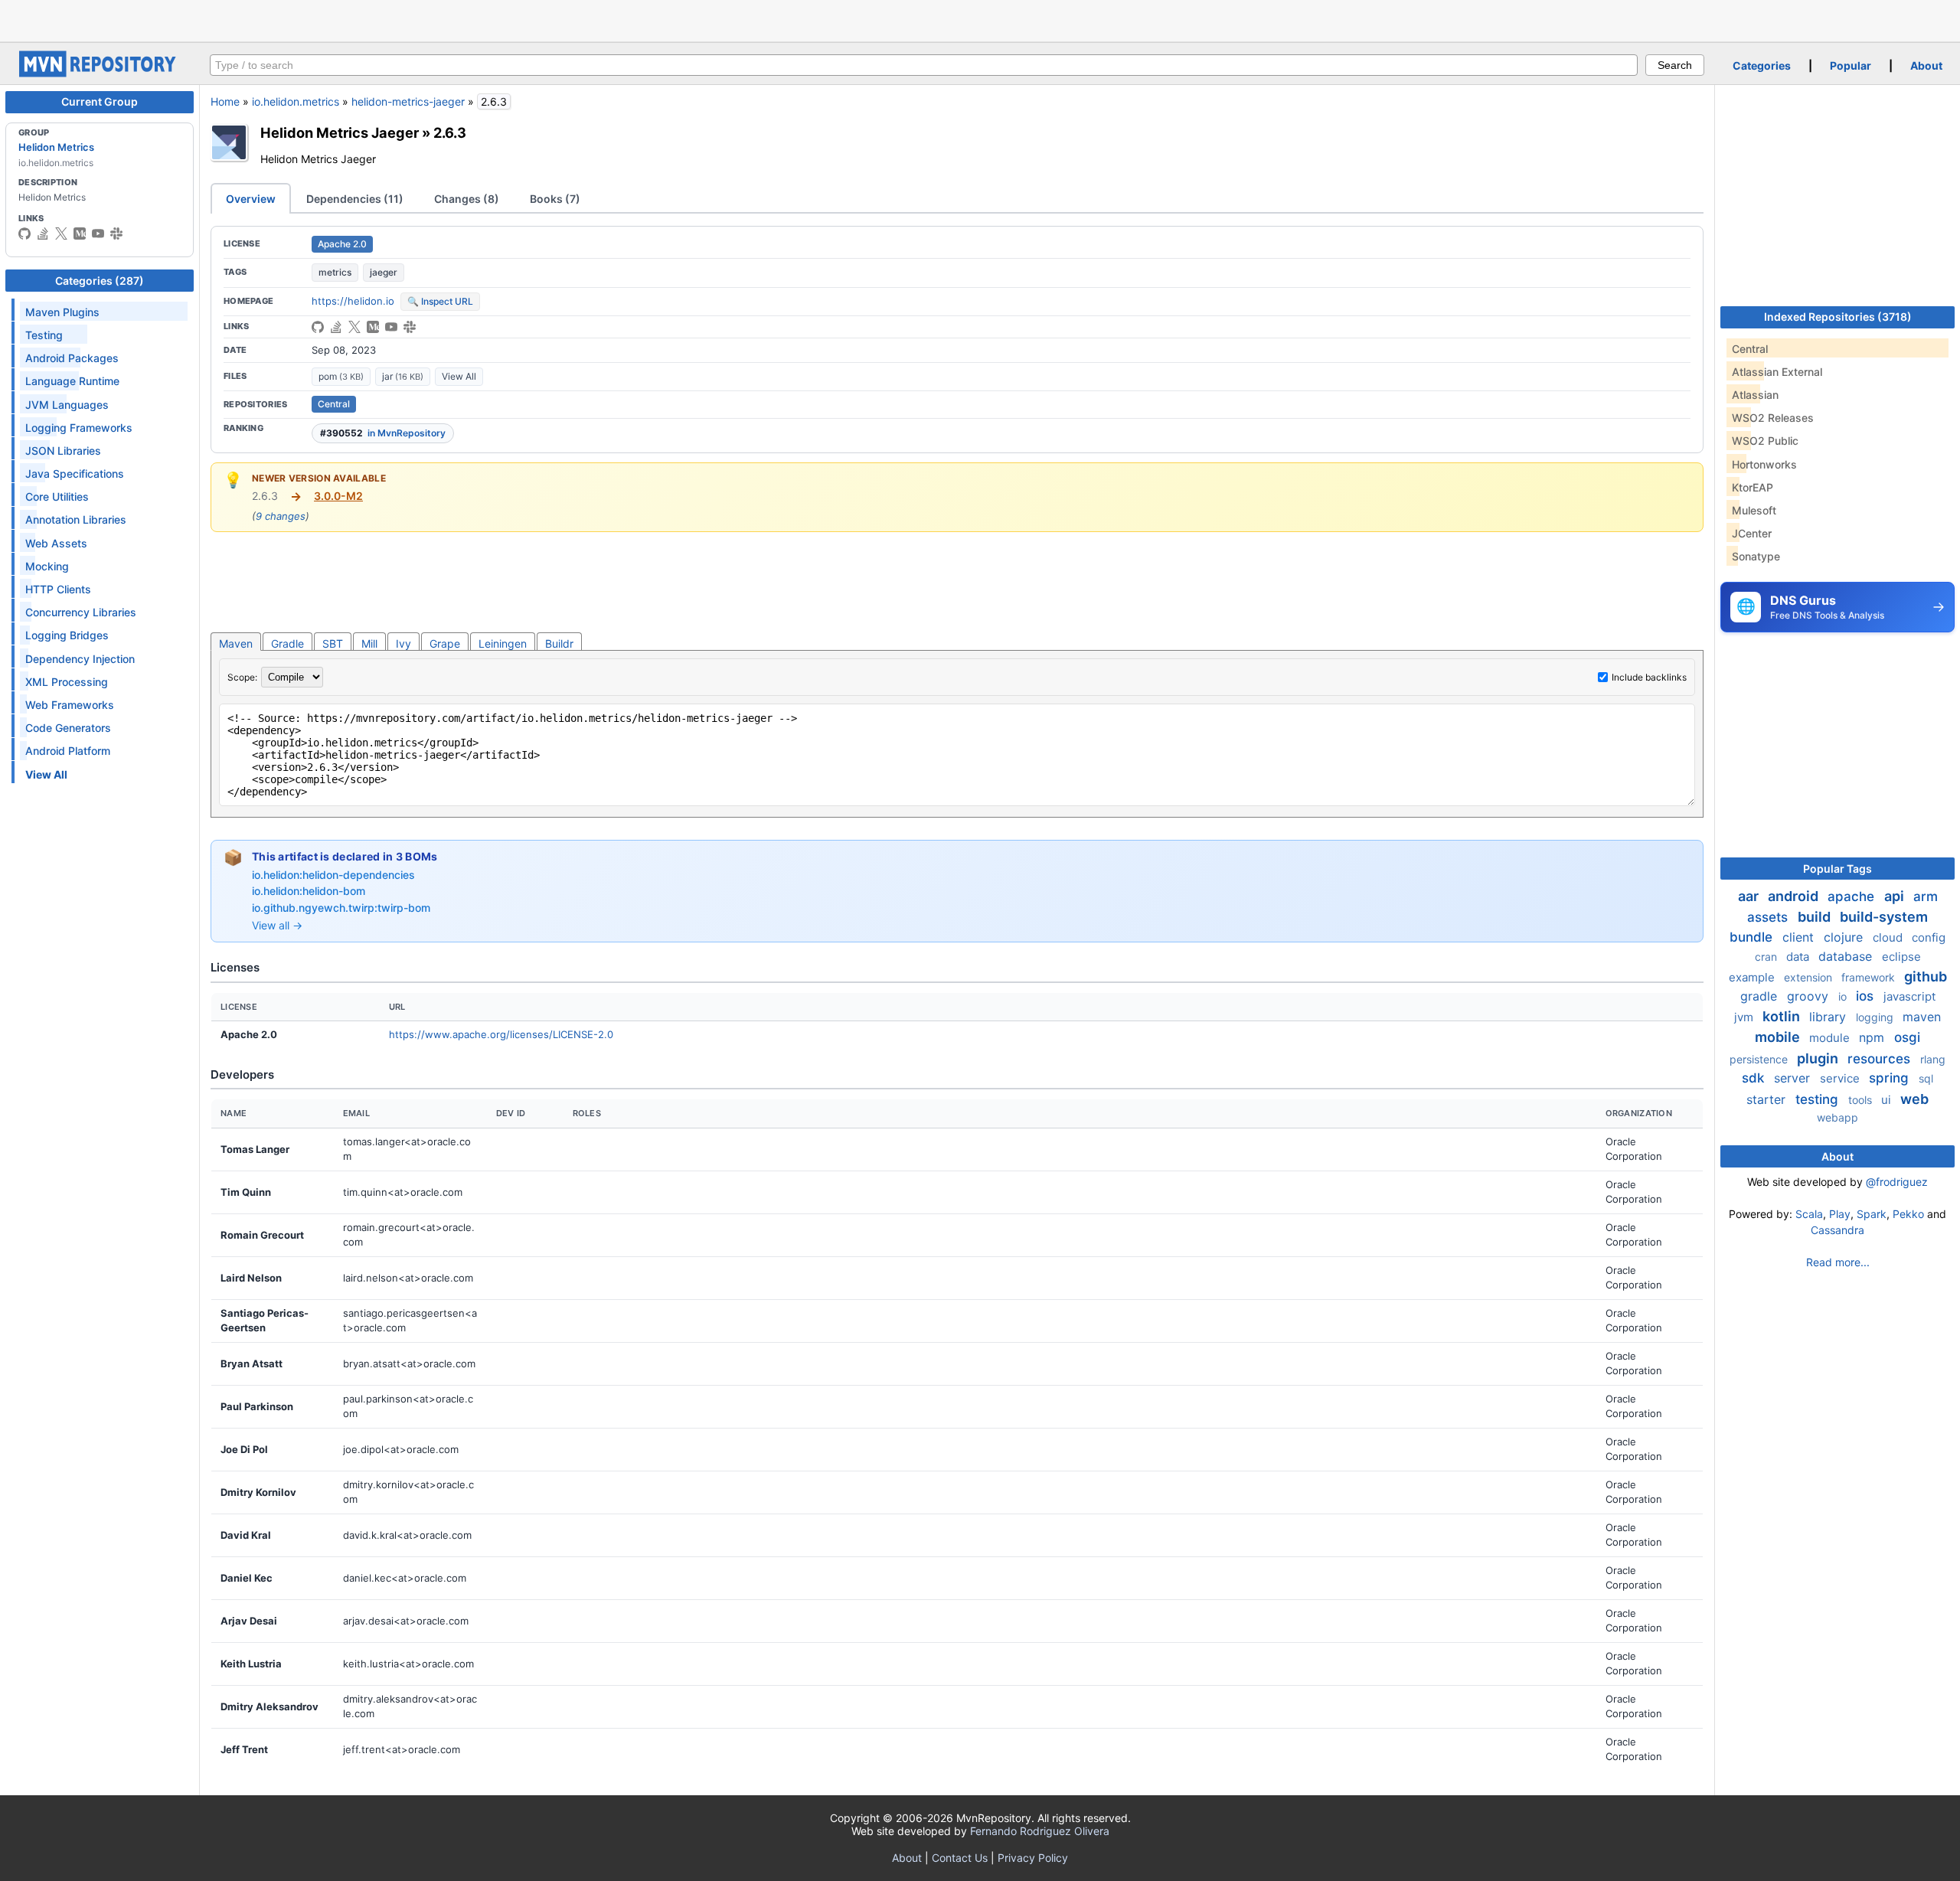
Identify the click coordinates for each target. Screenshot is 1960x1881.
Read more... (1838, 1262)
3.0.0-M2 (338, 496)
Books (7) (555, 199)
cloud (1889, 937)
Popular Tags (1837, 869)
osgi (1907, 1037)
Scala (1809, 1214)
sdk (1755, 1078)
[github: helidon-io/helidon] (24, 233)
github (1926, 976)
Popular (1851, 65)
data (1799, 957)
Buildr (559, 643)
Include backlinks (1649, 677)
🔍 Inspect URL (440, 301)
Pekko (1908, 1214)
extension (1810, 977)
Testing (44, 335)
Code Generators (68, 728)
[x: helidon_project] (61, 233)
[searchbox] (924, 65)
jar (403, 376)
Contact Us (960, 1858)
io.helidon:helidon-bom (309, 891)
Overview (251, 199)
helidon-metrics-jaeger (408, 101)
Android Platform (68, 751)
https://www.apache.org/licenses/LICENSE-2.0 (501, 1034)
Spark (1872, 1214)
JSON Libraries (63, 451)
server (1794, 1078)
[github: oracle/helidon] (318, 327)
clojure (1845, 937)
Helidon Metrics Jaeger (340, 132)
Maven (236, 643)
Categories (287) (100, 281)
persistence (1760, 1059)
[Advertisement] (980, 19)
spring (1891, 1078)
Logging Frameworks (79, 428)
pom (341, 376)
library (1829, 1017)
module (1831, 1038)
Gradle (287, 643)
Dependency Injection (80, 659)
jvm (1745, 1017)
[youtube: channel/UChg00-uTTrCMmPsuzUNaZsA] (98, 233)
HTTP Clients (58, 589)
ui (1888, 1100)
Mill (369, 643)
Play (1840, 1214)
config (1929, 937)
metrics (335, 272)
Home (225, 101)
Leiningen (503, 643)
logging (1876, 1017)
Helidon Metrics (56, 147)
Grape (445, 643)
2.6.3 (450, 132)
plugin (1819, 1058)
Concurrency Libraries (81, 612)
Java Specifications (75, 474)
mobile (1779, 1037)
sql (1926, 1078)
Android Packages (72, 358)
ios (1867, 996)
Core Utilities (57, 496)
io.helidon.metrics (296, 101)
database (1847, 956)
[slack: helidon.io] (116, 233)
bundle (1753, 937)
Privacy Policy (1033, 1858)
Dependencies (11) (355, 199)
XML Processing (67, 682)
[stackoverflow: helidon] (43, 233)
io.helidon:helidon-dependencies (333, 875)
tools (1862, 1100)
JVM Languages (67, 405)
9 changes (281, 516)
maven (1922, 1017)
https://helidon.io (353, 301)
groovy (1810, 996)
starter (1768, 1099)
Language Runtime (72, 381)
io (1844, 996)
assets (1769, 917)
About (1926, 65)
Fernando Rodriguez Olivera (1040, 1831)
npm (1873, 1037)
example (1753, 977)
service (1841, 1078)
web (1914, 1099)
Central (334, 404)
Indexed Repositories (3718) (1838, 317)
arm (1926, 896)
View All (459, 376)
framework (1870, 977)
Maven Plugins (62, 312)
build (1816, 917)
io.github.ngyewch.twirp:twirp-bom (341, 908)
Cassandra (1837, 1230)
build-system (1884, 917)
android (1795, 896)
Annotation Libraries (76, 519)
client (1800, 937)
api (1896, 896)
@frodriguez (1897, 1182)
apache (1853, 896)
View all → (277, 925)
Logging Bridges (67, 635)
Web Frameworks (70, 705)
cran (1767, 957)
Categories (1762, 65)
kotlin (1783, 1016)
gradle (1761, 996)
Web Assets (56, 543)
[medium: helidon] (80, 233)
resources (1881, 1059)
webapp (1837, 1117)
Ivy (403, 643)
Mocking (47, 566)
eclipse (1901, 957)
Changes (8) (467, 199)
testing (1819, 1099)
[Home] (100, 73)
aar (1750, 896)
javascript (1909, 996)
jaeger (384, 272)
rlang (1933, 1059)
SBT (333, 643)
